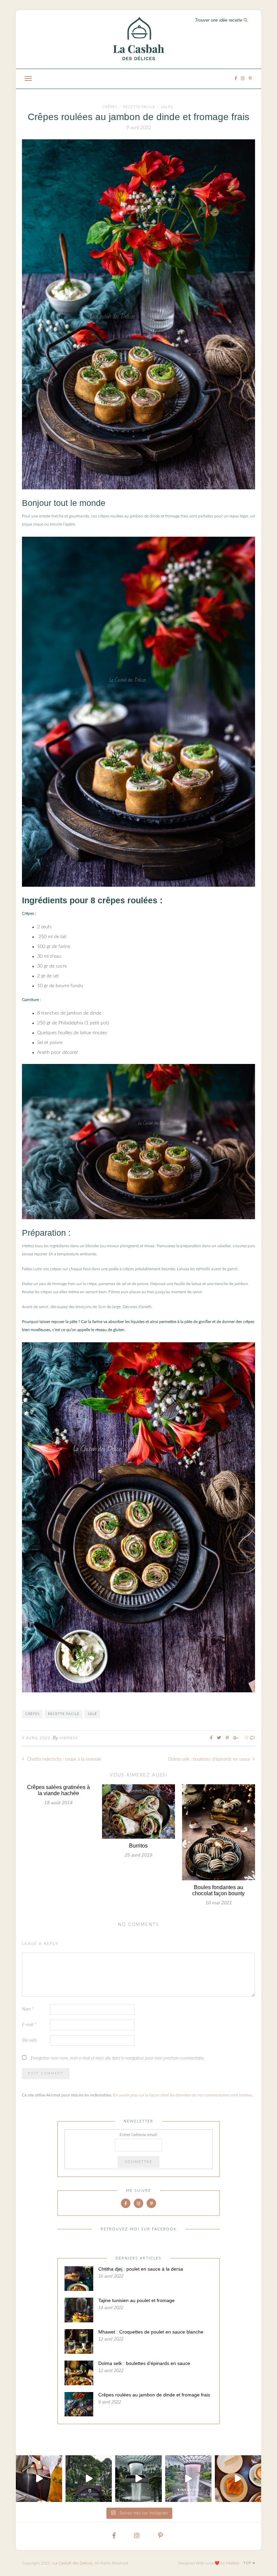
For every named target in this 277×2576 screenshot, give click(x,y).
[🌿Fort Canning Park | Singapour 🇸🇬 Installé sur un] (89, 2478)
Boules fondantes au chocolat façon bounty (218, 1890)
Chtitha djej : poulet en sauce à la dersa (141, 2269)
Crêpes (110, 107)
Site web (29, 2040)
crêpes (32, 1714)
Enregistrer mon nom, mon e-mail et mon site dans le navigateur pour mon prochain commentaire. (118, 2058)
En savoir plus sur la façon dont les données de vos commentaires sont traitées (183, 2095)
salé (92, 1714)
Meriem (69, 1738)
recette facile (139, 107)
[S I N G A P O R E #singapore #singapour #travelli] (188, 2478)
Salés (167, 107)
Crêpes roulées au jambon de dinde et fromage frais (154, 2395)
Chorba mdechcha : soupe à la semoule (64, 1759)
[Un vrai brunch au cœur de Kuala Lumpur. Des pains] (238, 2478)
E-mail (29, 2025)
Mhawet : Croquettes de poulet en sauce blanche (151, 2332)
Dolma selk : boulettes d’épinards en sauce (144, 2363)
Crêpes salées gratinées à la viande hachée (58, 1790)
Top (248, 2563)
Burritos (138, 1846)
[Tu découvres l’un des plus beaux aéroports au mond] (138, 2478)
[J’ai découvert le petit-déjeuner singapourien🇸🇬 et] (39, 2478)
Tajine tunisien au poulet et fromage (136, 2300)
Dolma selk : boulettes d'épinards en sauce (210, 1759)
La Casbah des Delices (73, 2563)
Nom (28, 2009)
